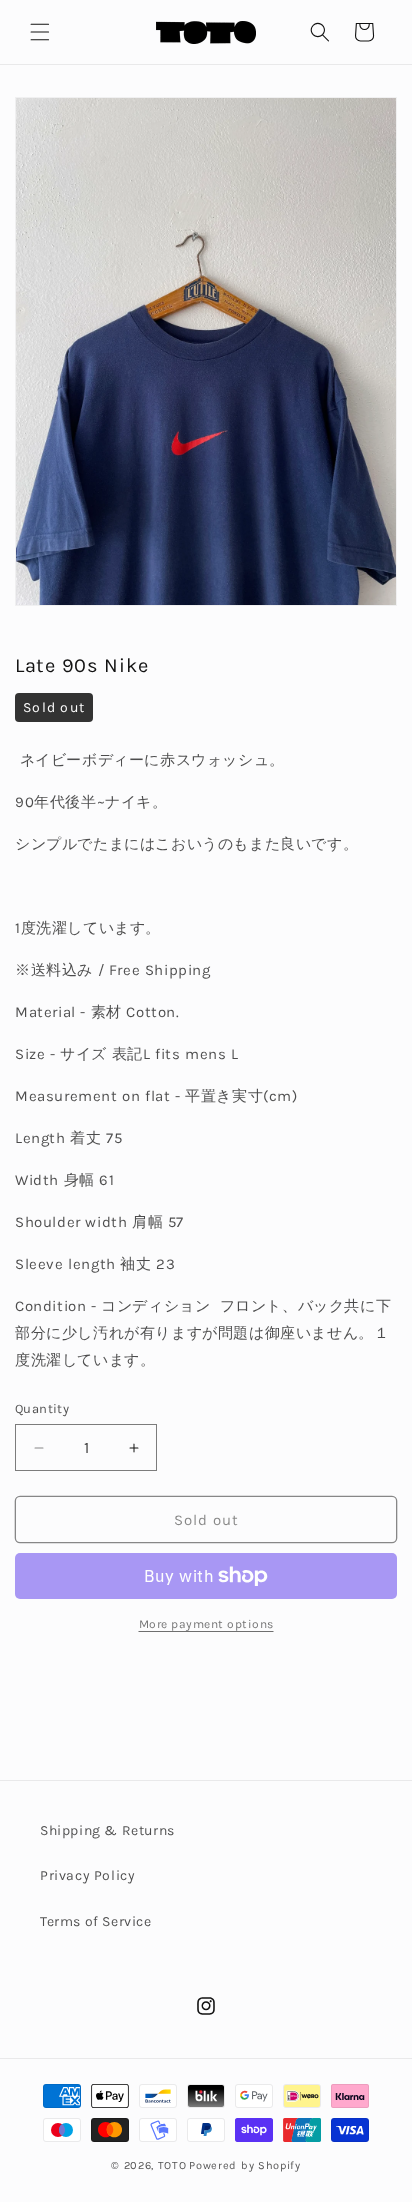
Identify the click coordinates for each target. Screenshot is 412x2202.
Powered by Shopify (245, 2165)
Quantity (42, 1408)
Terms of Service (96, 1921)
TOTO (172, 2165)
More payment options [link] (206, 1624)
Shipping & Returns (107, 1830)
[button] (40, 32)
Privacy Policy (87, 1875)
